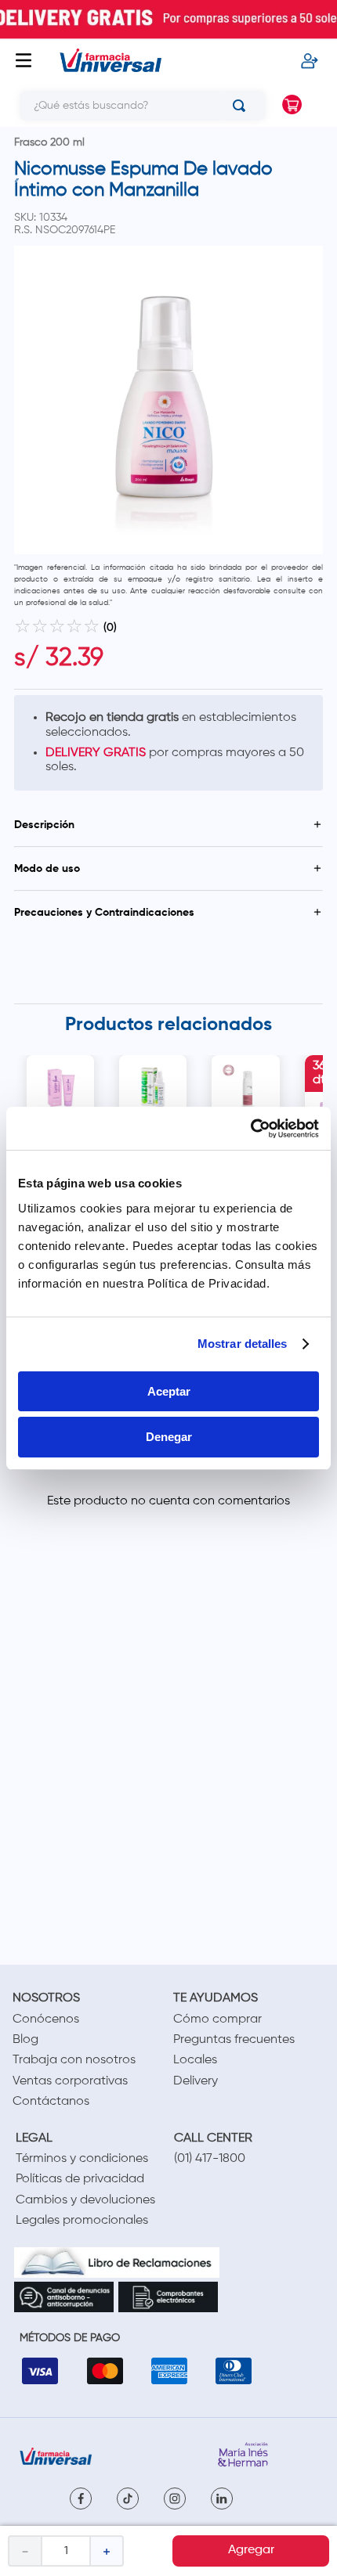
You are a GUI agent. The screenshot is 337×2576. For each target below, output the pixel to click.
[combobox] (136, 106)
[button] (168, 825)
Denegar (169, 1437)
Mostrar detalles (243, 1344)
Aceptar (169, 1391)
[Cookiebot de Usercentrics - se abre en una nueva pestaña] (250, 1129)
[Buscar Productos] (242, 106)
